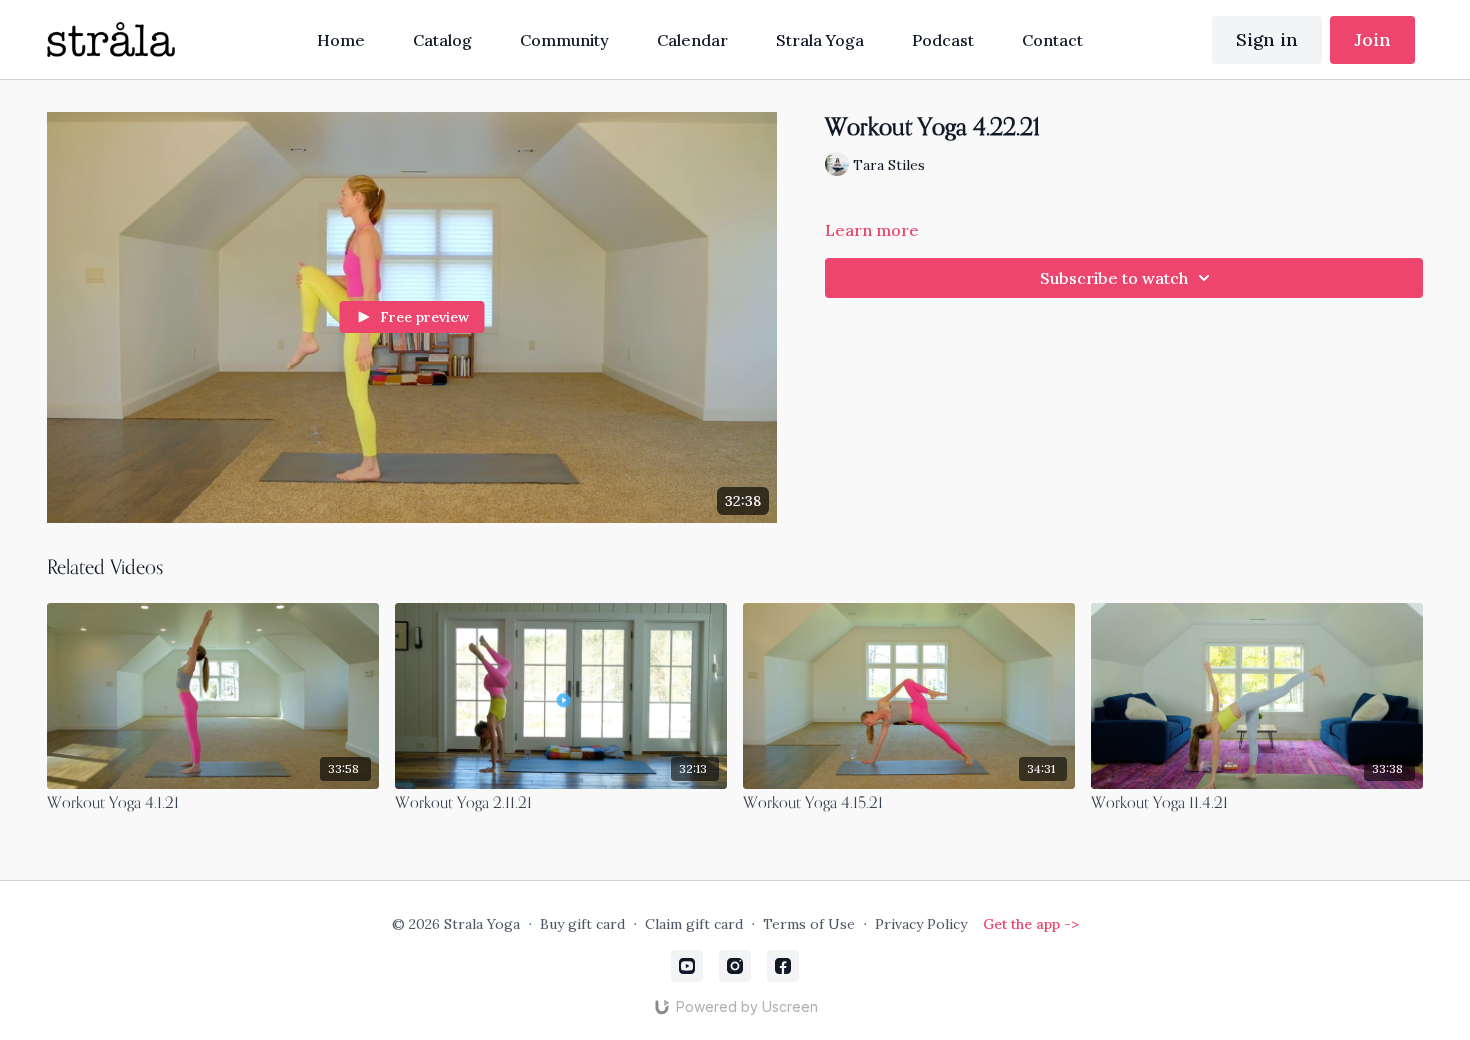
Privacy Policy (921, 924)
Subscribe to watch (1114, 278)
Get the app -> (1031, 924)
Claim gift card (694, 924)
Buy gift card (582, 924)
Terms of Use (809, 924)
